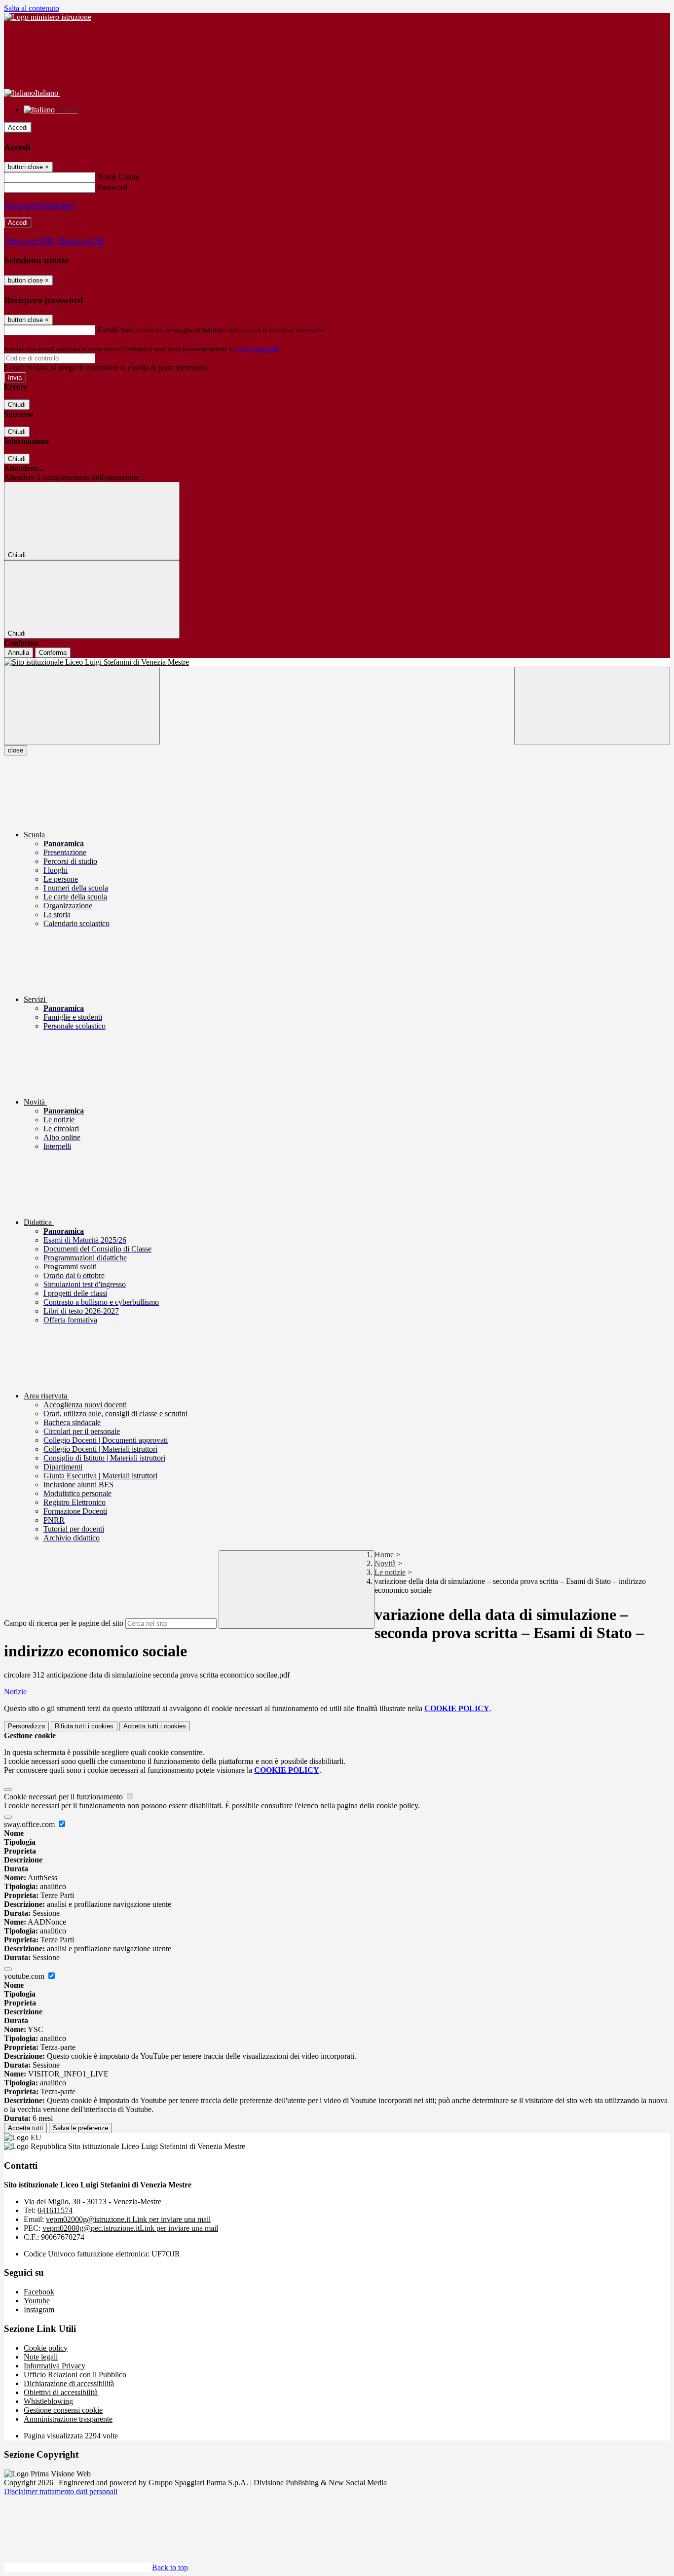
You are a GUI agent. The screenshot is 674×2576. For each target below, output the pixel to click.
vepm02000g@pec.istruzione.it (130, 2228)
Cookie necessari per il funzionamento (64, 1797)
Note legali (41, 2357)
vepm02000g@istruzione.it (128, 2219)
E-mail (108, 330)
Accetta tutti (155, 1726)
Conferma (53, 653)
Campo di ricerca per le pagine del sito (64, 1623)
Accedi (18, 127)
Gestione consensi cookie (63, 2410)
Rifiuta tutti (84, 1726)
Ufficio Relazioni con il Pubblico (75, 2375)
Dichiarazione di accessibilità (69, 2383)
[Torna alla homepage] (337, 662)
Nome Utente (118, 177)
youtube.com (25, 1976)
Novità (385, 1563)
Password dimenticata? (39, 205)
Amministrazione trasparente (68, 2419)
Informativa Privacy (55, 2366)
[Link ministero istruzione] (48, 17)
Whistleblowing (48, 2401)
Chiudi (17, 405)
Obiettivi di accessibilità (61, 2392)
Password (112, 187)
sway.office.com (30, 1824)
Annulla (19, 653)
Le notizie (390, 1572)
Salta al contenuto (32, 8)
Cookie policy (46, 2348)
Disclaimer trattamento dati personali (61, 2491)
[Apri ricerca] (592, 706)
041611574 (55, 2210)
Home (384, 1555)
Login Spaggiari (257, 349)
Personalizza (26, 1726)
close (16, 750)
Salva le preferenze (80, 2128)
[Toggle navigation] (82, 706)
